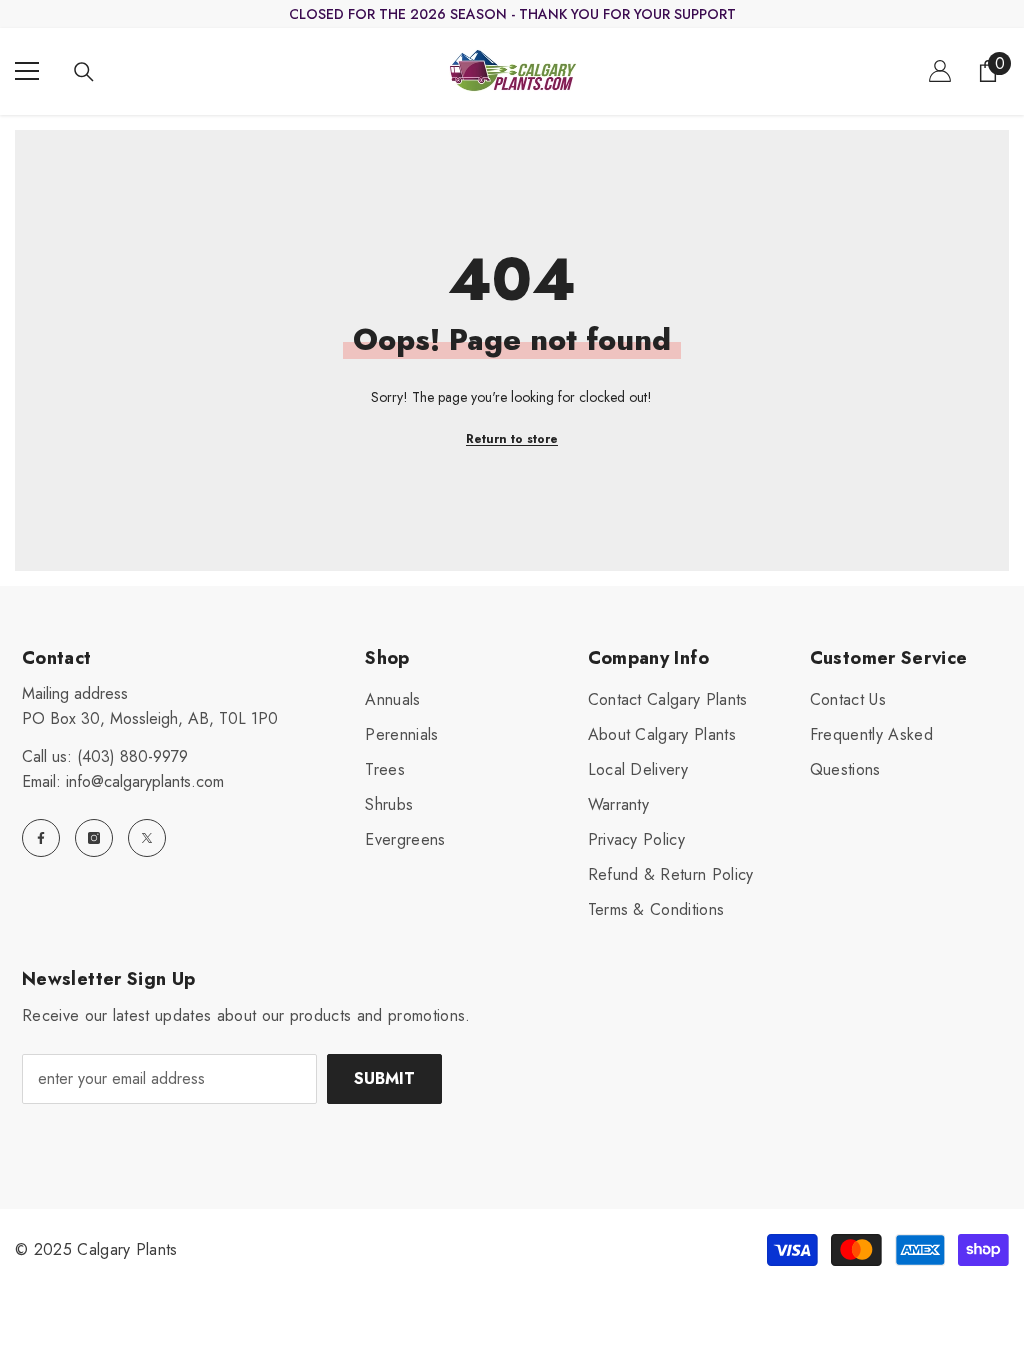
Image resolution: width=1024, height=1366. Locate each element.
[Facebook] (41, 838)
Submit (384, 1078)
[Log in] (940, 71)
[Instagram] (94, 838)
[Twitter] (147, 838)
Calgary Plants (127, 1249)
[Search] (84, 72)
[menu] (27, 71)
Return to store (512, 439)
